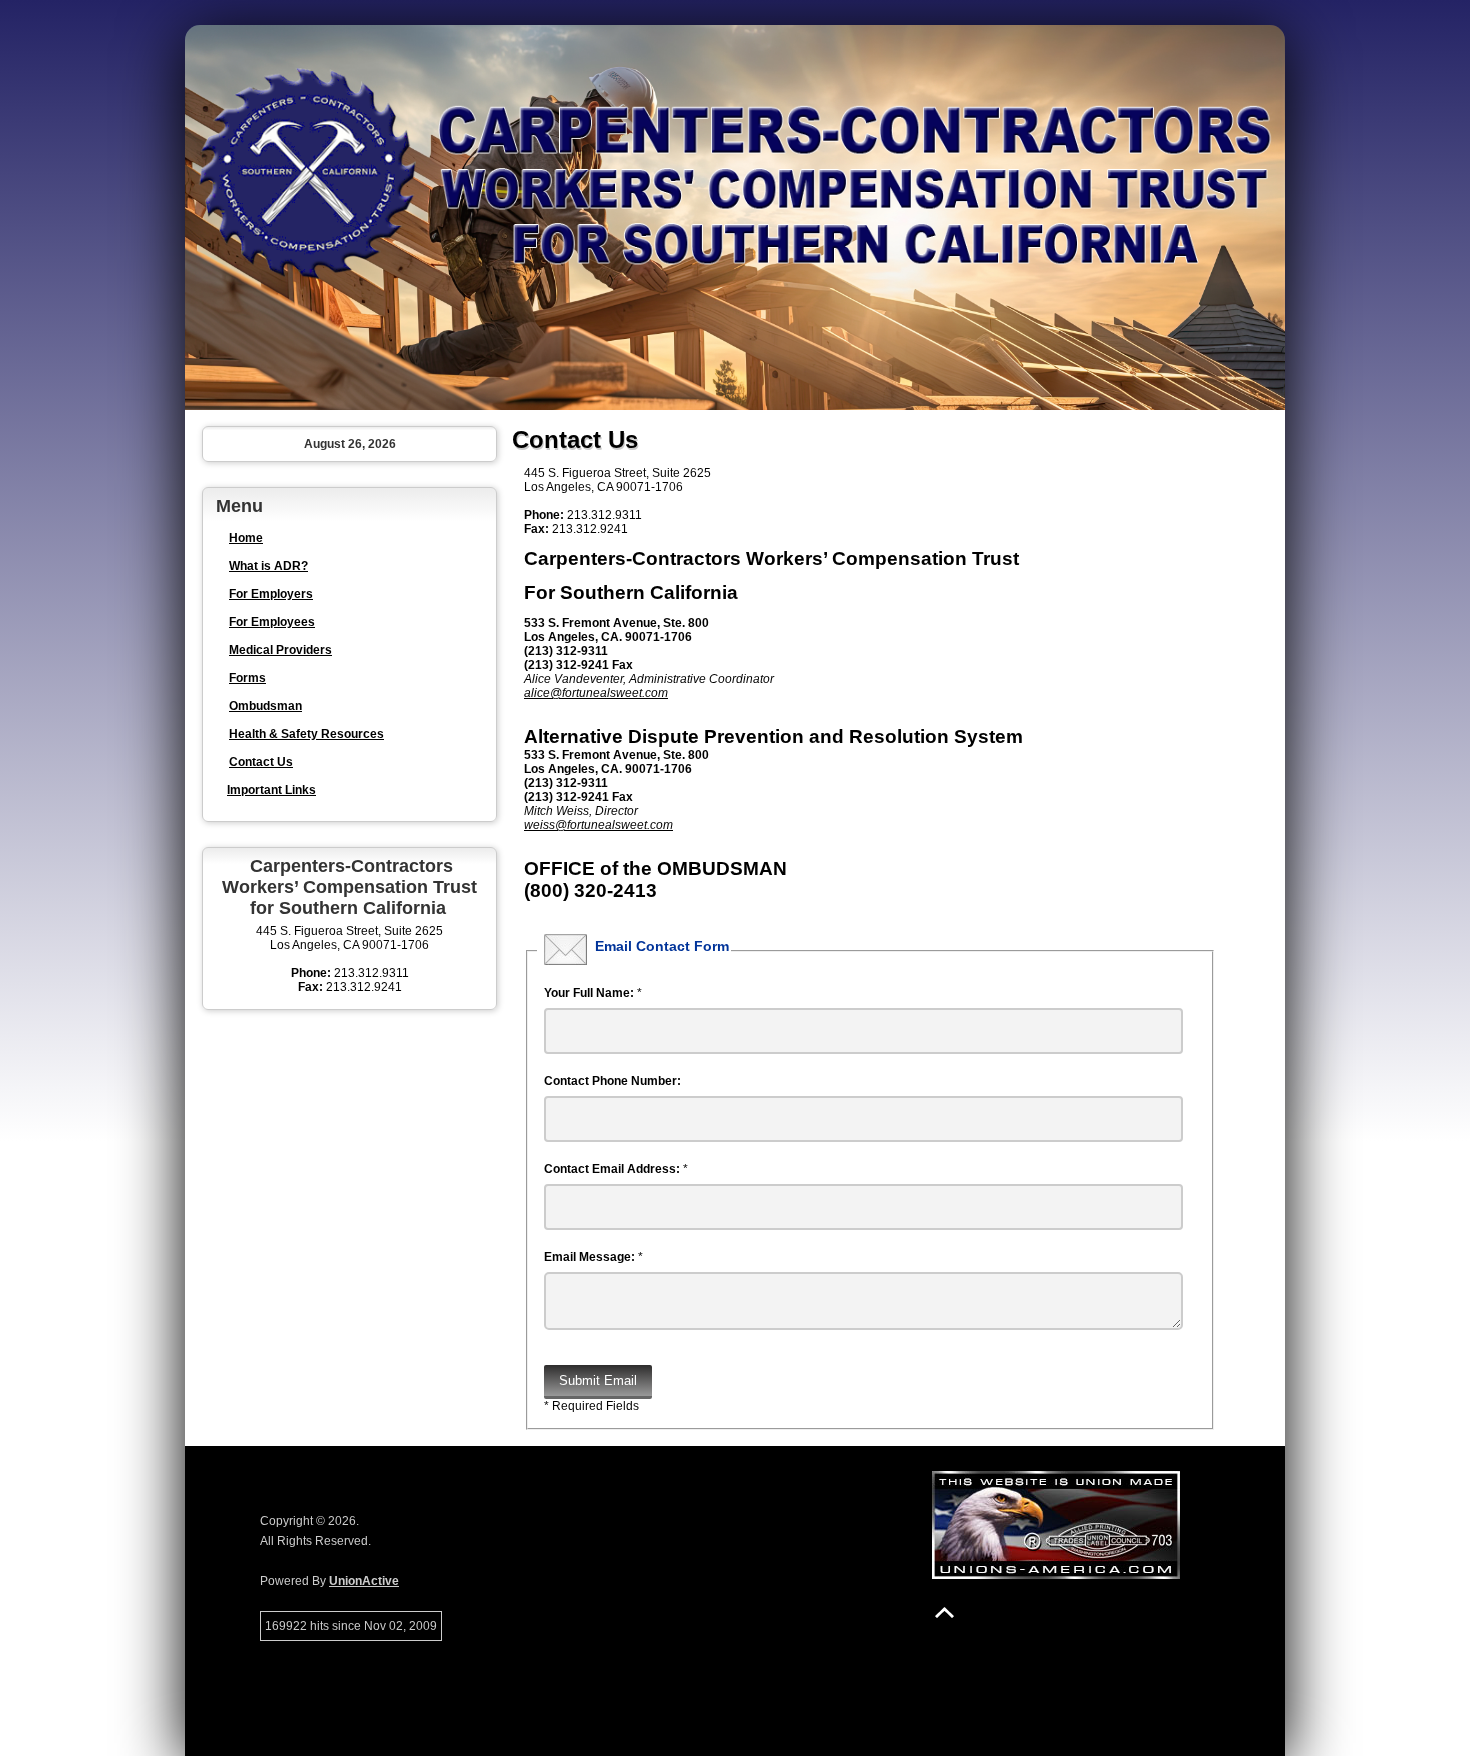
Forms (247, 678)
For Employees (272, 622)
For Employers (271, 594)
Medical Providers (280, 650)
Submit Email (598, 1380)
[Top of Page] (944, 1612)
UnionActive (364, 1581)
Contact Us (261, 762)
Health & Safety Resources (306, 734)
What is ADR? (268, 566)
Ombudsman (265, 706)
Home (246, 538)
